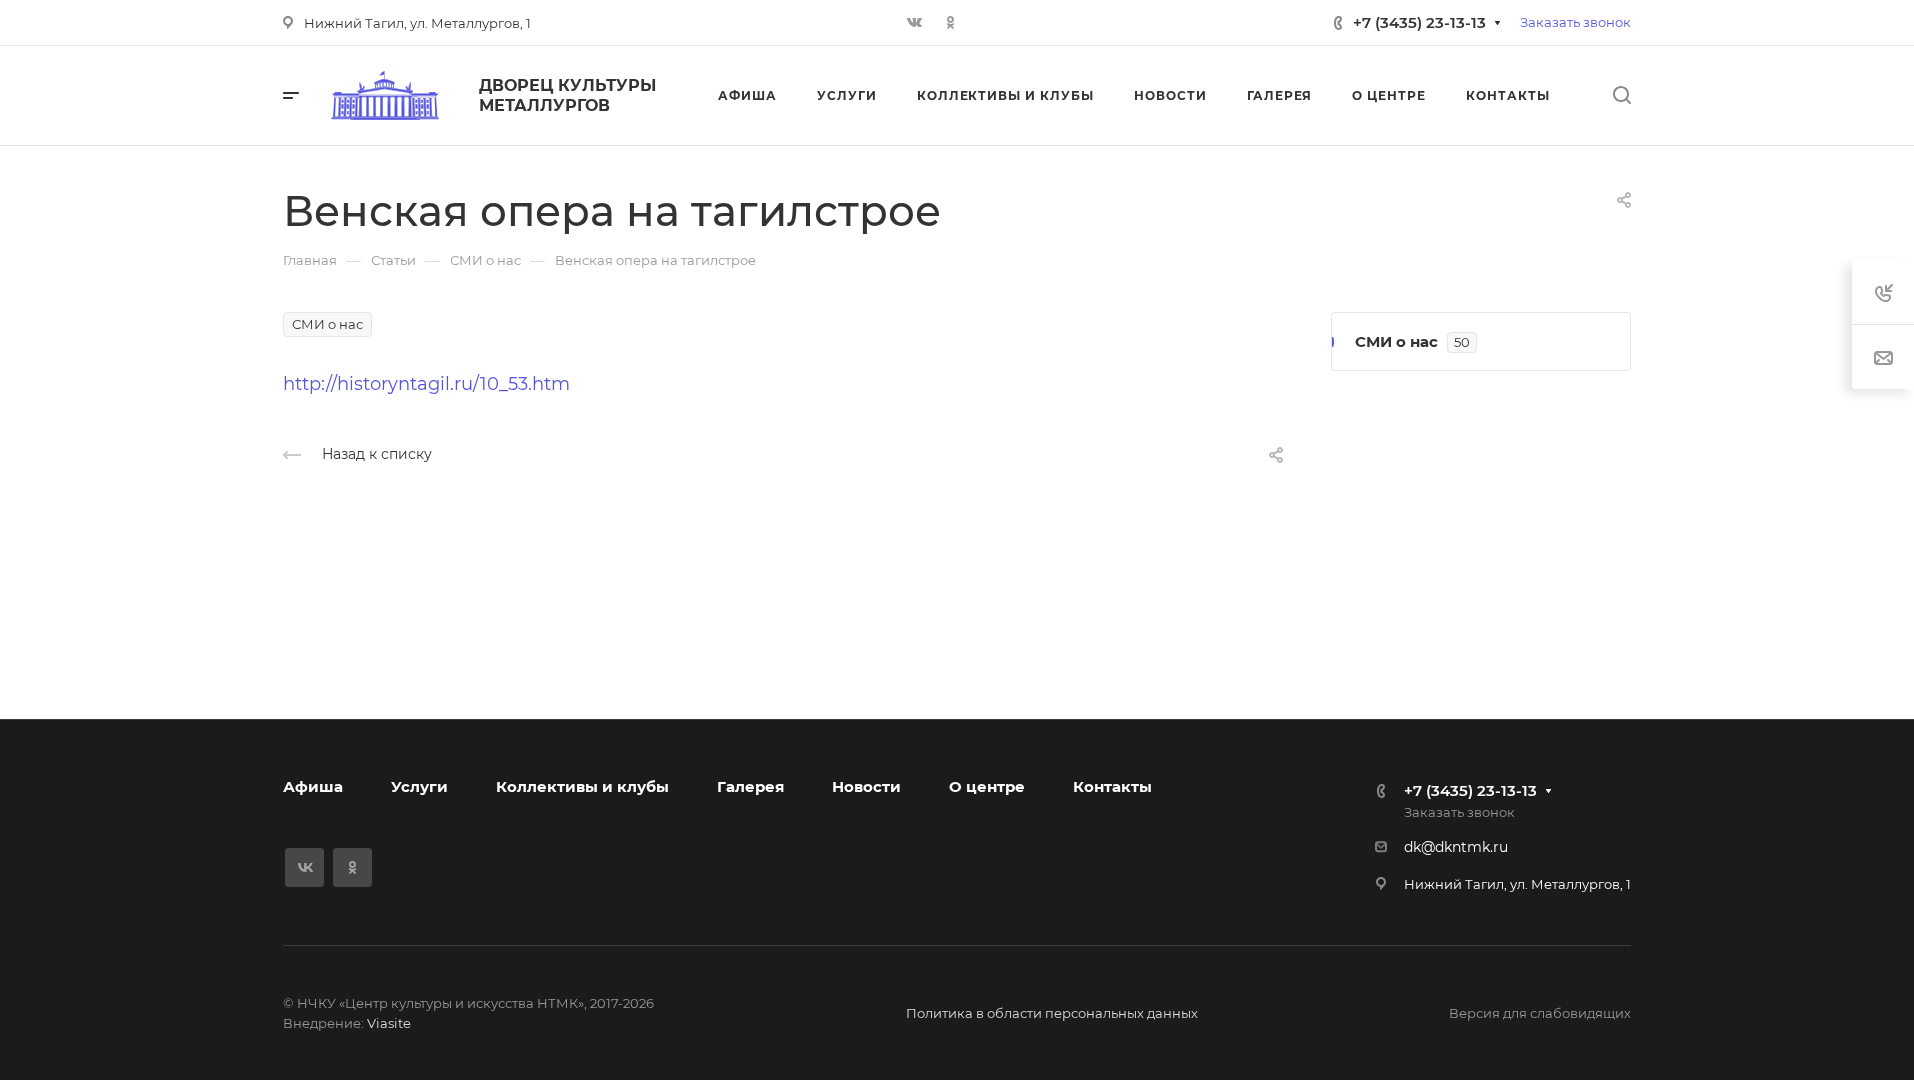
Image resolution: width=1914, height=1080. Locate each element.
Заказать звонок (1575, 22)
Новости (866, 786)
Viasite (389, 1023)
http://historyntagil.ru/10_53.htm (426, 384)
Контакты (1112, 786)
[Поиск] (1621, 95)
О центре (987, 786)
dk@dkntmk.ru (1456, 847)
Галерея (750, 786)
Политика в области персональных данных (1052, 1013)
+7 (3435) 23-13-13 (1419, 22)
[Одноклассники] (951, 23)
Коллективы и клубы (582, 786)
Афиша (313, 786)
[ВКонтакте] (915, 23)
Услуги (419, 786)
